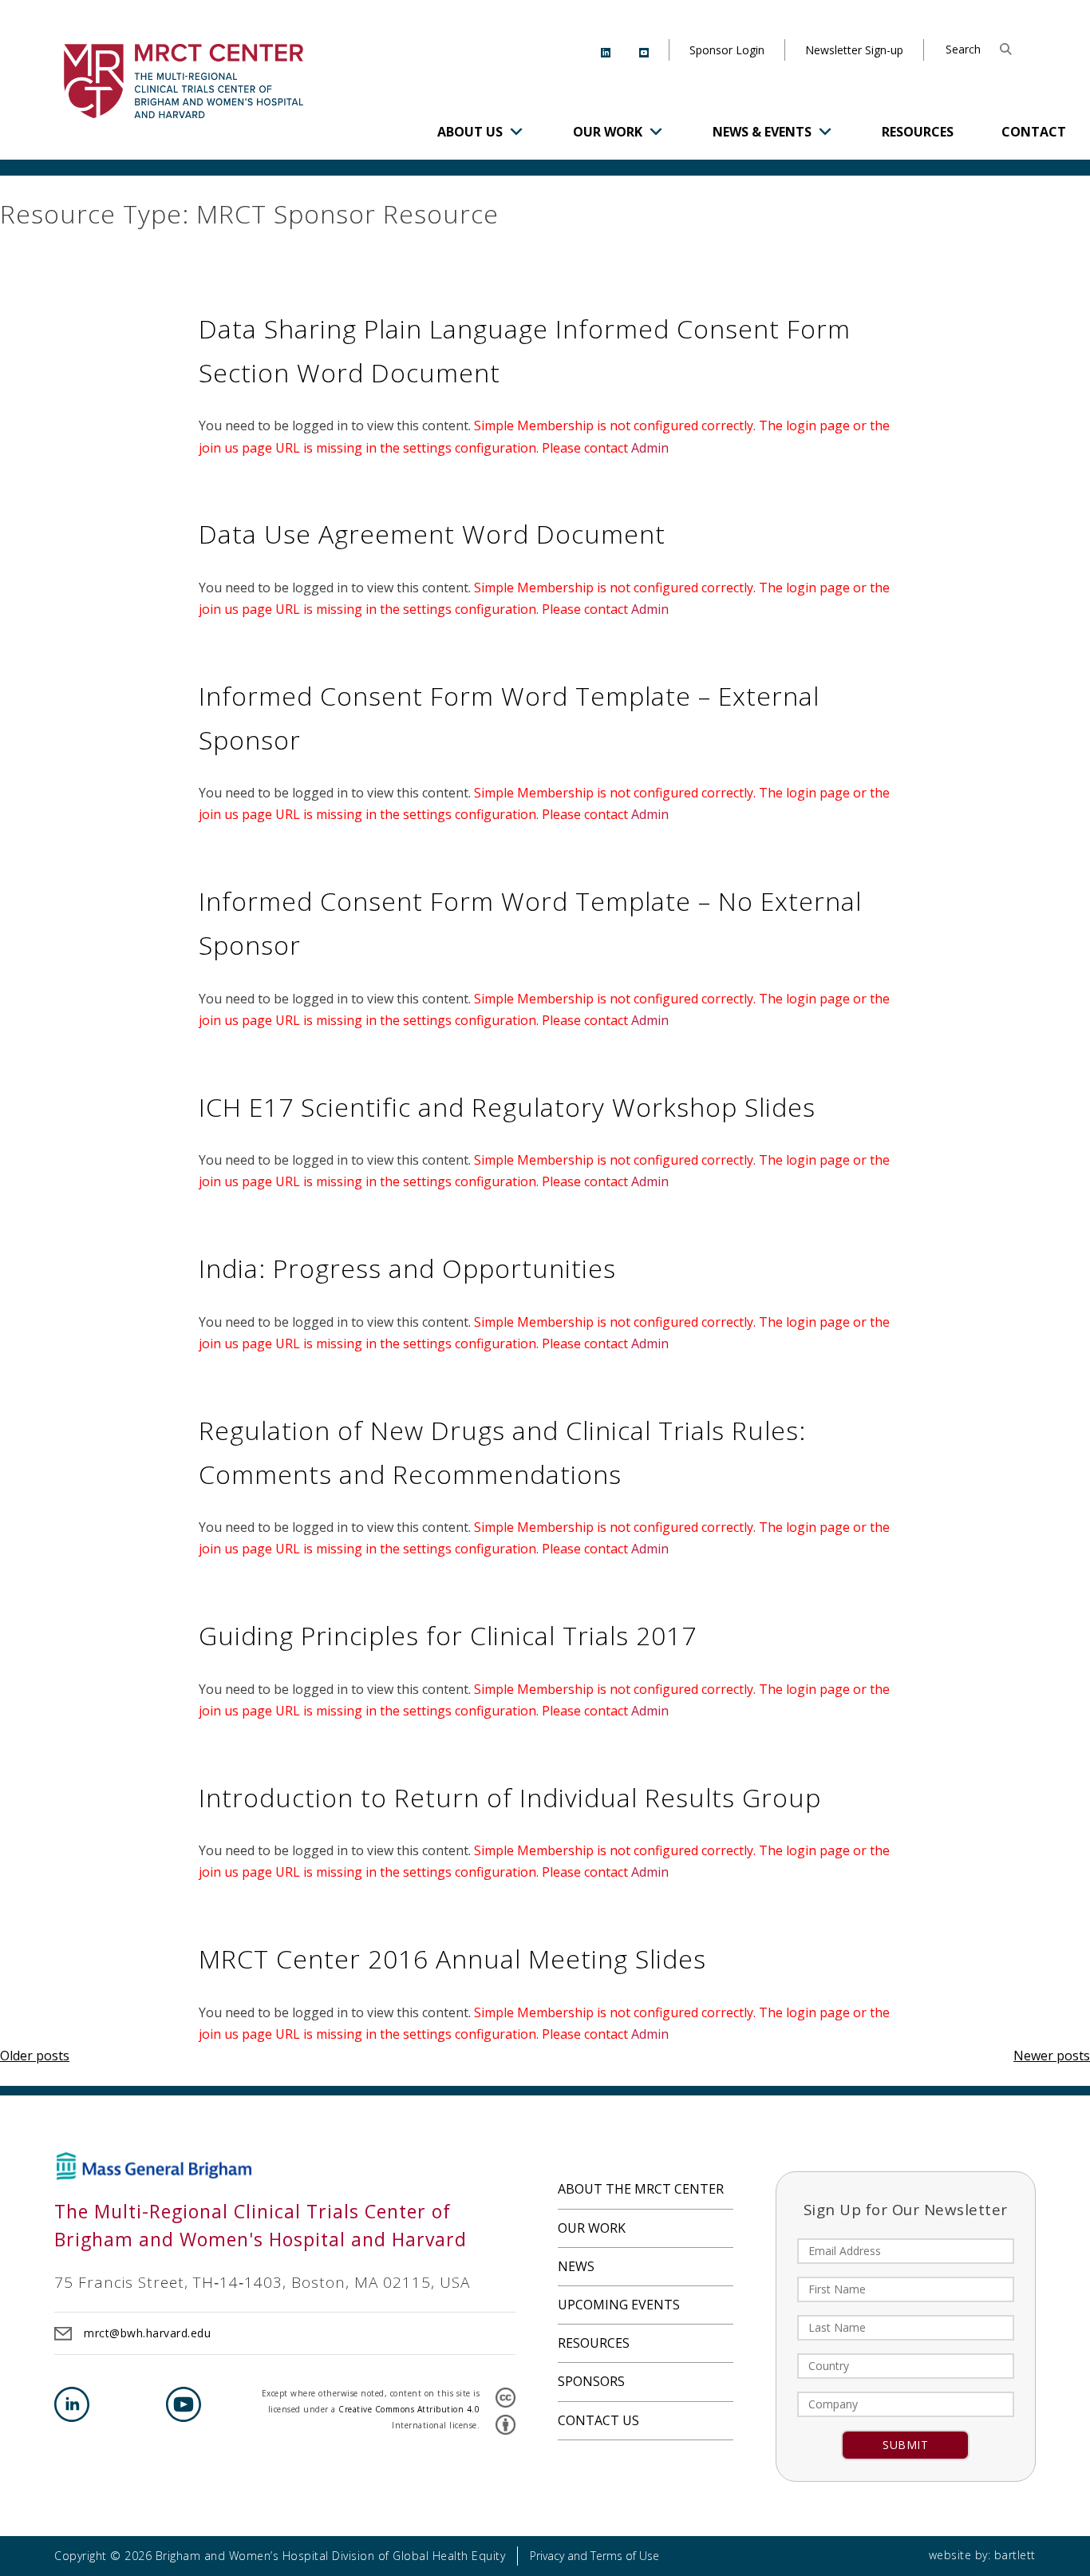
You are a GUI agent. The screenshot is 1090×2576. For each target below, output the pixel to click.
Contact (1034, 132)
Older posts (35, 2056)
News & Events (762, 132)
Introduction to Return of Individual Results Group (510, 1797)
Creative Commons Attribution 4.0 (409, 2409)
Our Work (608, 132)
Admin (650, 448)
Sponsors (591, 2381)
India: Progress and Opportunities (407, 1268)
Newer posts (1052, 2056)
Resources (918, 132)
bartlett (1015, 2555)
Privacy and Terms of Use (594, 2556)
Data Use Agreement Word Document (432, 534)
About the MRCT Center (641, 2189)
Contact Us (598, 2420)
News (576, 2266)
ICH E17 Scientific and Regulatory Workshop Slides (507, 1107)
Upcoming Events (619, 2305)
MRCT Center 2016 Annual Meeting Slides (452, 1959)
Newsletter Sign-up (854, 50)
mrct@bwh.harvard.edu (147, 2333)
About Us (470, 132)
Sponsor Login (727, 50)
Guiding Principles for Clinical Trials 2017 (448, 1635)
